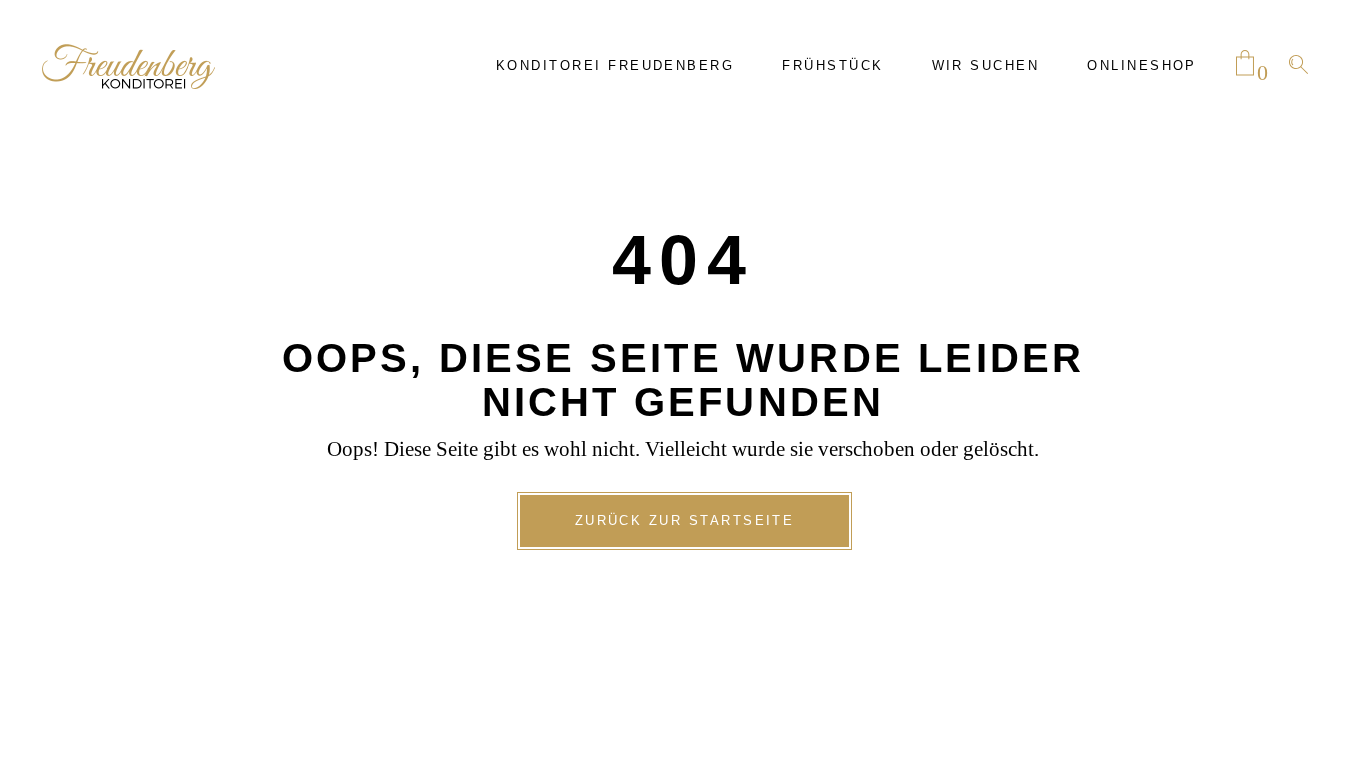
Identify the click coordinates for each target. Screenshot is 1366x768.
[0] (1245, 65)
